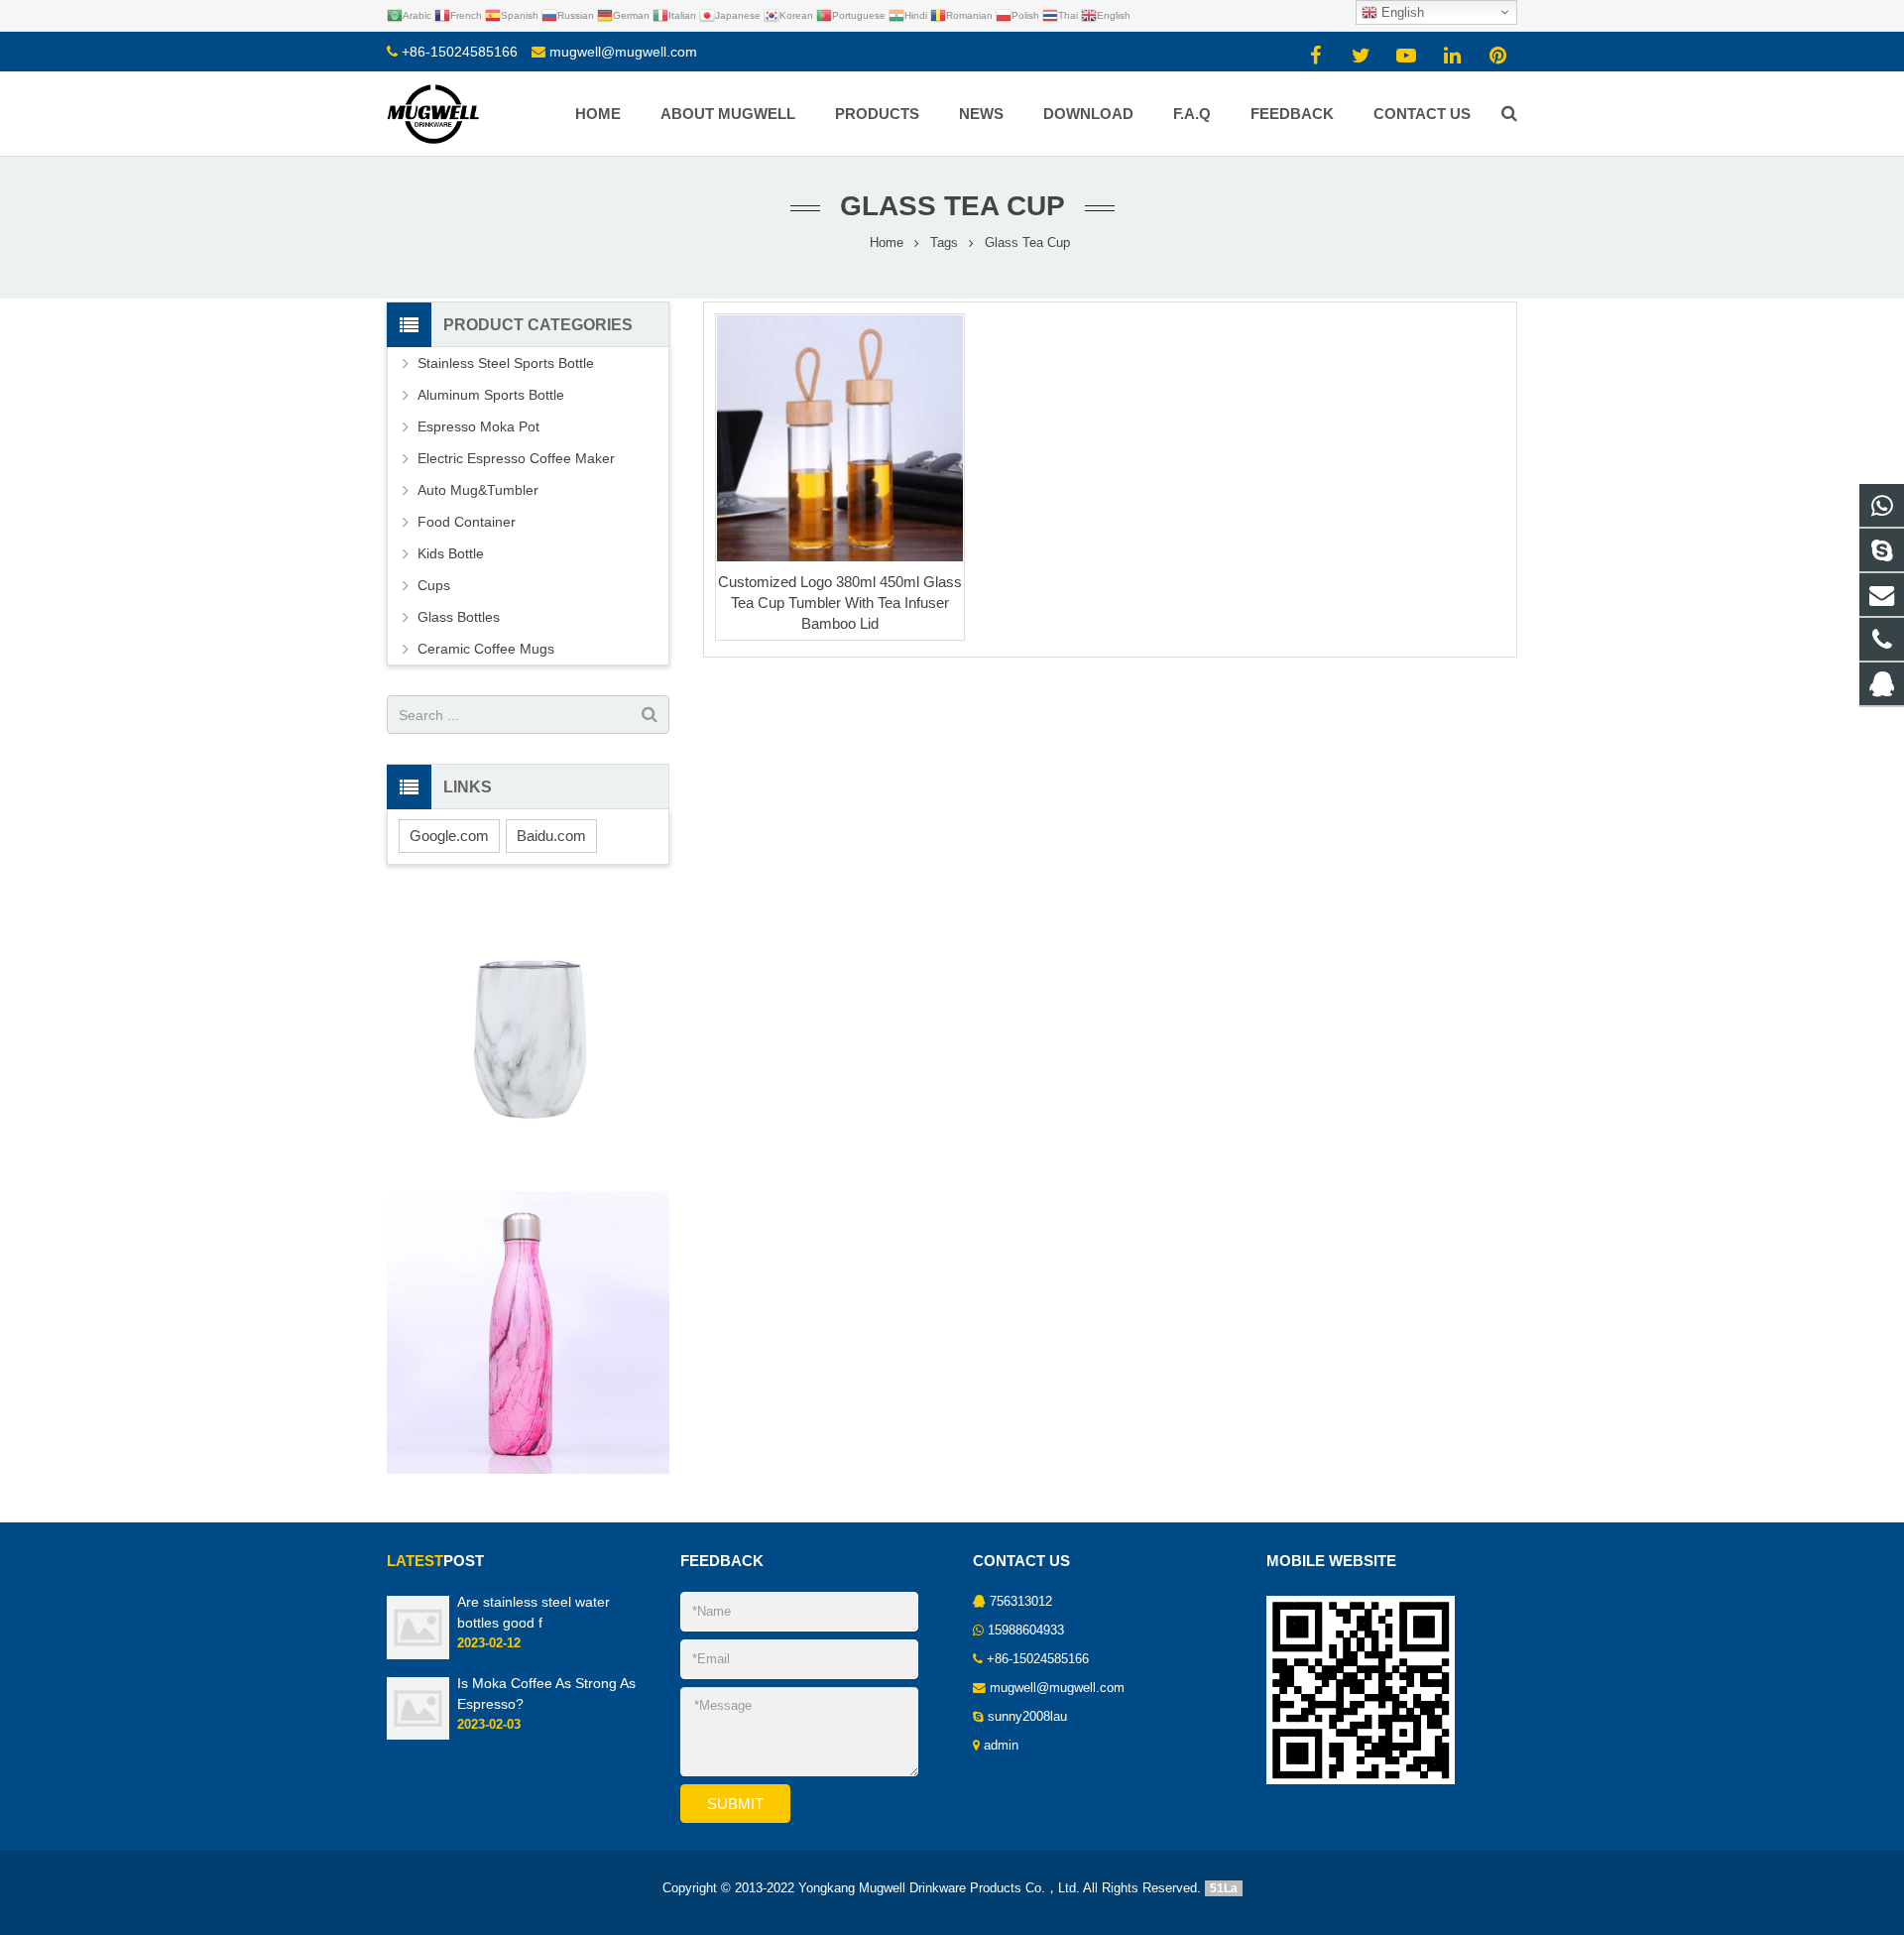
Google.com (449, 836)
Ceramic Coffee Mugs (486, 649)
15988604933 (1026, 1631)
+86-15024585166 (460, 52)
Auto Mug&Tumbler (478, 490)
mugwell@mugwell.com (623, 52)
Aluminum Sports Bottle (491, 395)
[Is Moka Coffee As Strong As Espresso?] (418, 1736)
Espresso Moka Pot (478, 426)
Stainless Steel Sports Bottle (506, 363)
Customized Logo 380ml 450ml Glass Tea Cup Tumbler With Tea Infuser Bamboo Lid (840, 603)
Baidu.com (551, 836)
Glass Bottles (459, 617)
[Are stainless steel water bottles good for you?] (418, 1655)
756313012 (1021, 1602)
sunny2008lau (1027, 1717)
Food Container (467, 522)
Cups (434, 585)
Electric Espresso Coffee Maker (516, 458)
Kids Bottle (451, 553)
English (1401, 12)
